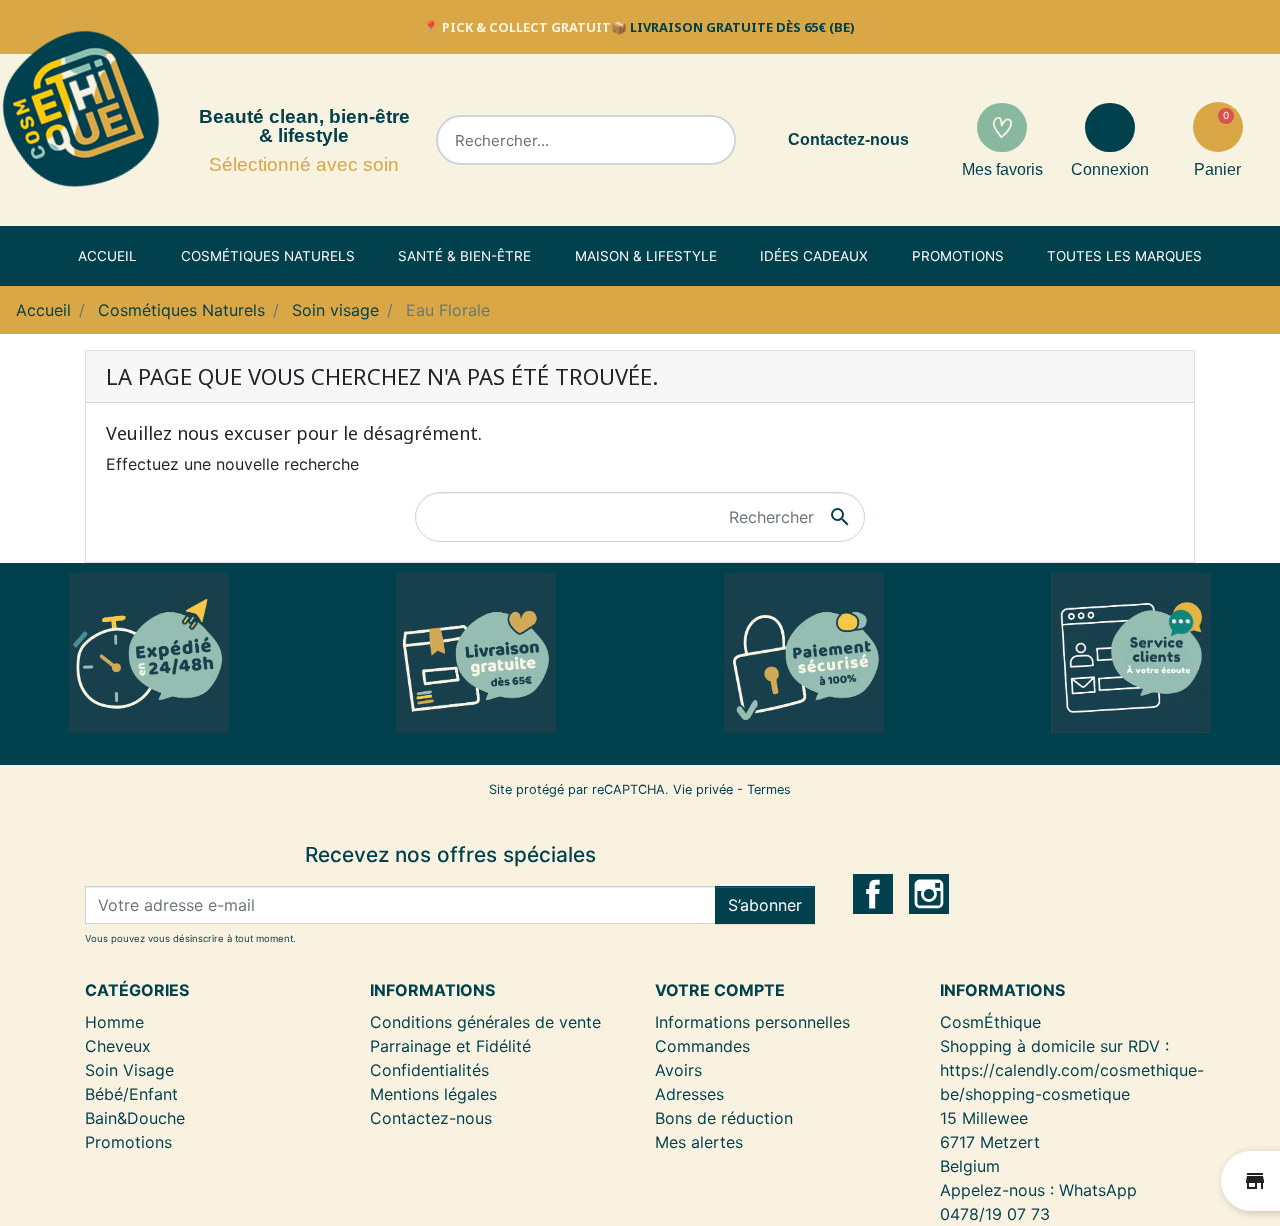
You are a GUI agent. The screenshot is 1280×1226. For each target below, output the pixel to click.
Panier (1217, 169)
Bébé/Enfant (131, 1094)
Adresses (689, 1094)
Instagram (929, 894)
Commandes (702, 1046)
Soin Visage (129, 1070)
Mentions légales (433, 1094)
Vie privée (703, 789)
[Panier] (1218, 127)
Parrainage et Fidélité (450, 1046)
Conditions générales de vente (485, 1022)
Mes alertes (699, 1142)
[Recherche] (709, 140)
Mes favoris (1002, 169)
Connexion (1110, 169)
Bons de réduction (724, 1118)
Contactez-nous (848, 139)
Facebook (873, 894)
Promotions (128, 1142)
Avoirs (678, 1070)
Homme (114, 1022)
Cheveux (118, 1046)
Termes (769, 789)
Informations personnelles (752, 1022)
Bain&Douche (135, 1118)
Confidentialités (429, 1070)
